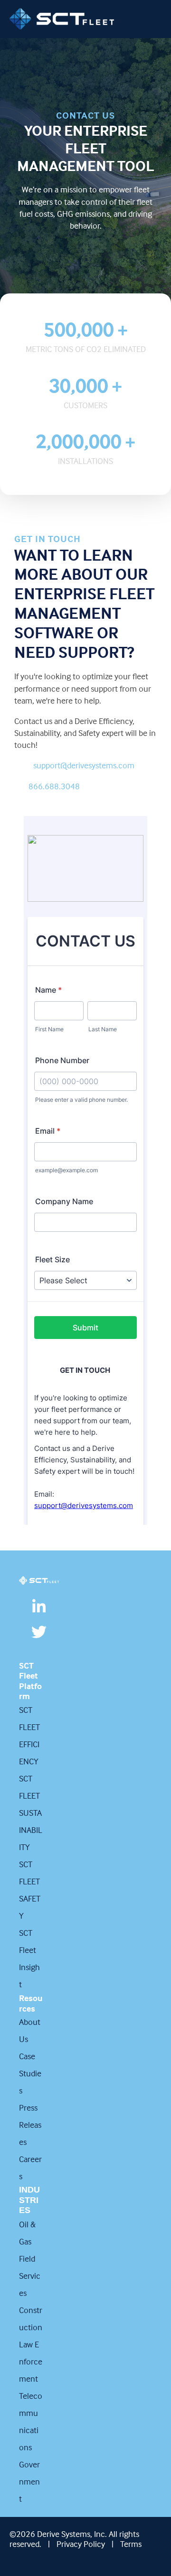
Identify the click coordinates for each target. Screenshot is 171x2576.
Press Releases (30, 2125)
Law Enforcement (31, 2361)
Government (29, 2481)
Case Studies (30, 2073)
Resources (31, 2003)
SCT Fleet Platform (30, 1681)
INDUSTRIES (29, 2200)
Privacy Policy (81, 2544)
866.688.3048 (54, 786)
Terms (131, 2544)
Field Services (30, 2276)
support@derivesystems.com (84, 765)
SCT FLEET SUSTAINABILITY (31, 1813)
